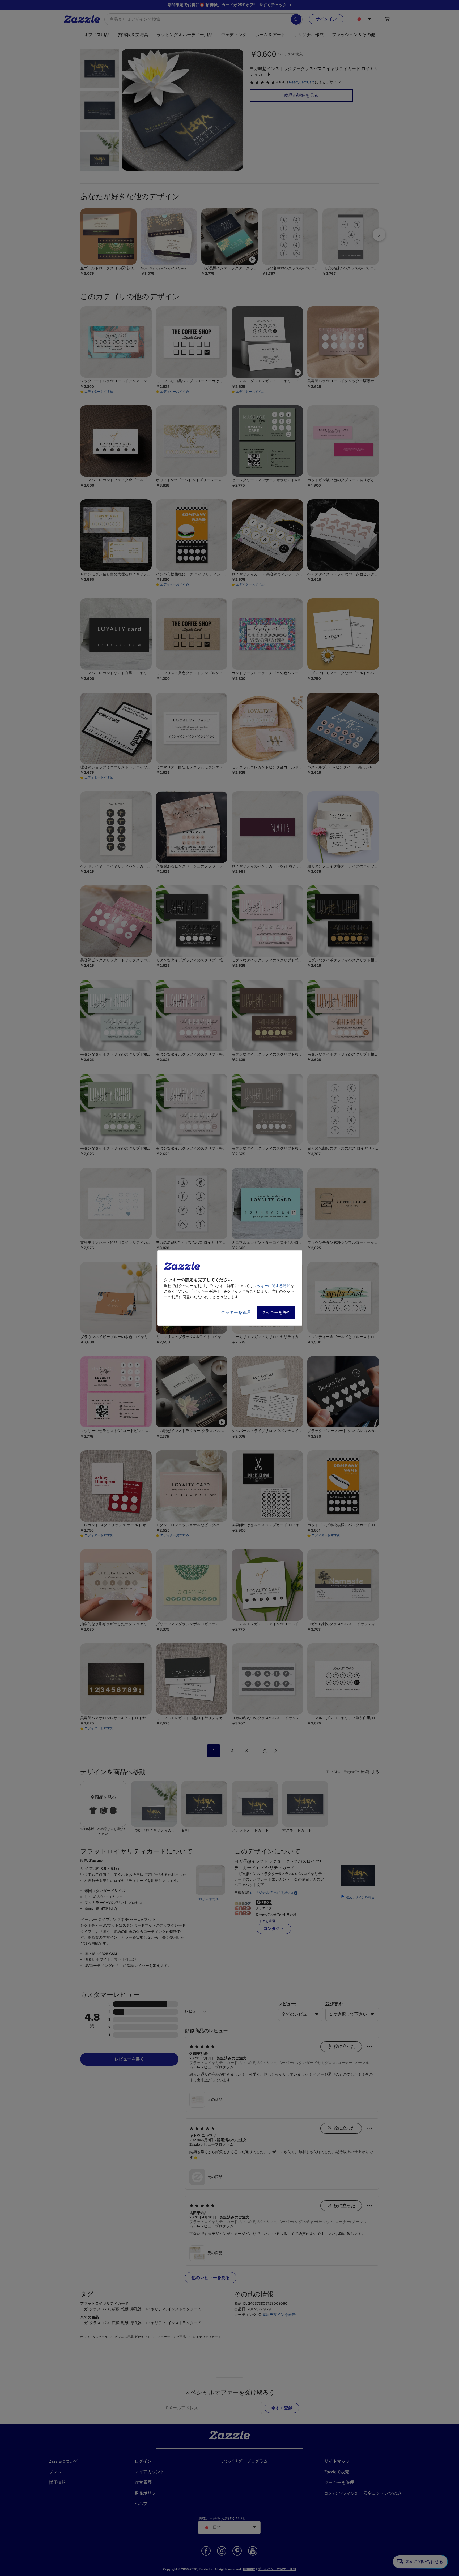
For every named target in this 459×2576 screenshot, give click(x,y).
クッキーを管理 (236, 1313)
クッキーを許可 (276, 1313)
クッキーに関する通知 (272, 1286)
